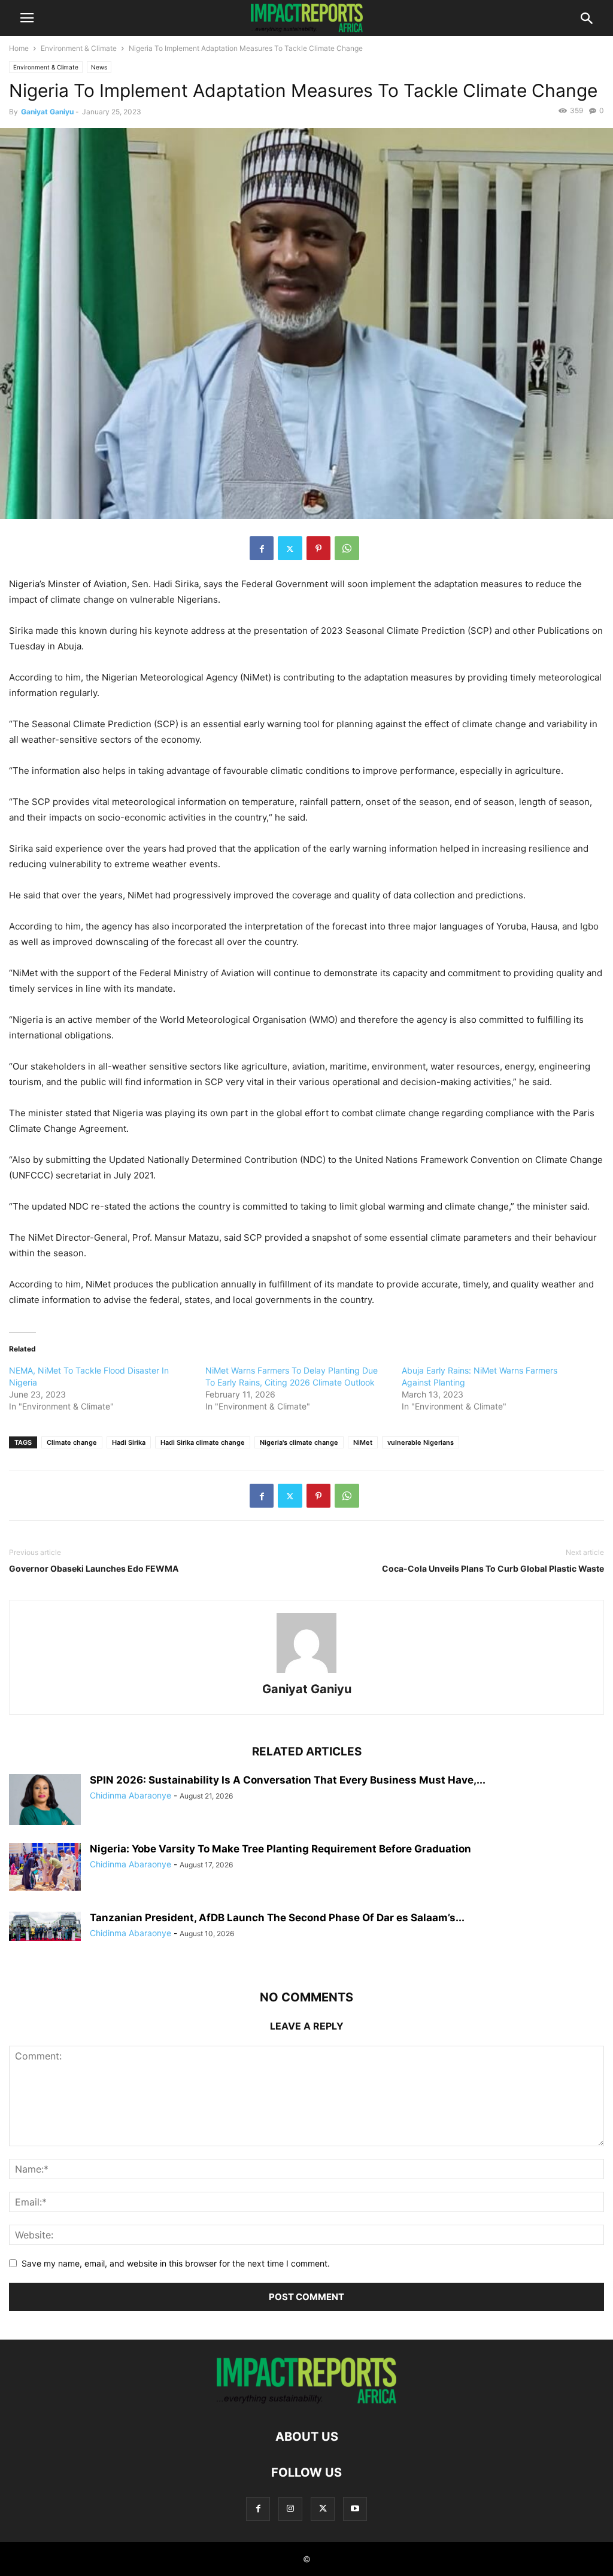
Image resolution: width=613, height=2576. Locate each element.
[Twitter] (290, 548)
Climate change (72, 1442)
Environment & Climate (79, 48)
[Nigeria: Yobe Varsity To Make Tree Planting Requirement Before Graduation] (45, 1867)
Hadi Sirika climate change (203, 1442)
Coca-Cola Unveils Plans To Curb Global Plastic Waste (493, 1568)
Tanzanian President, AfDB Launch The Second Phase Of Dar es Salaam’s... (277, 1918)
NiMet (363, 1442)
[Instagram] (290, 2509)
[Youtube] (355, 2509)
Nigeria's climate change (299, 1442)
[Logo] (306, 2400)
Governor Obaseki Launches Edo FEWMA (94, 1568)
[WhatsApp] (347, 548)
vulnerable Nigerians (421, 1442)
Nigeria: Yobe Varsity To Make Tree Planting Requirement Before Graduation (280, 1849)
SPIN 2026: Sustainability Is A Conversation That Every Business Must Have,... (288, 1780)
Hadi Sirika (129, 1442)
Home (19, 48)
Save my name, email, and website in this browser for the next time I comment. (176, 2263)
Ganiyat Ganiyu (47, 112)
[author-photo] (306, 1673)
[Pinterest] (318, 548)
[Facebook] (262, 548)
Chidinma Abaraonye (131, 1795)
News (99, 67)
